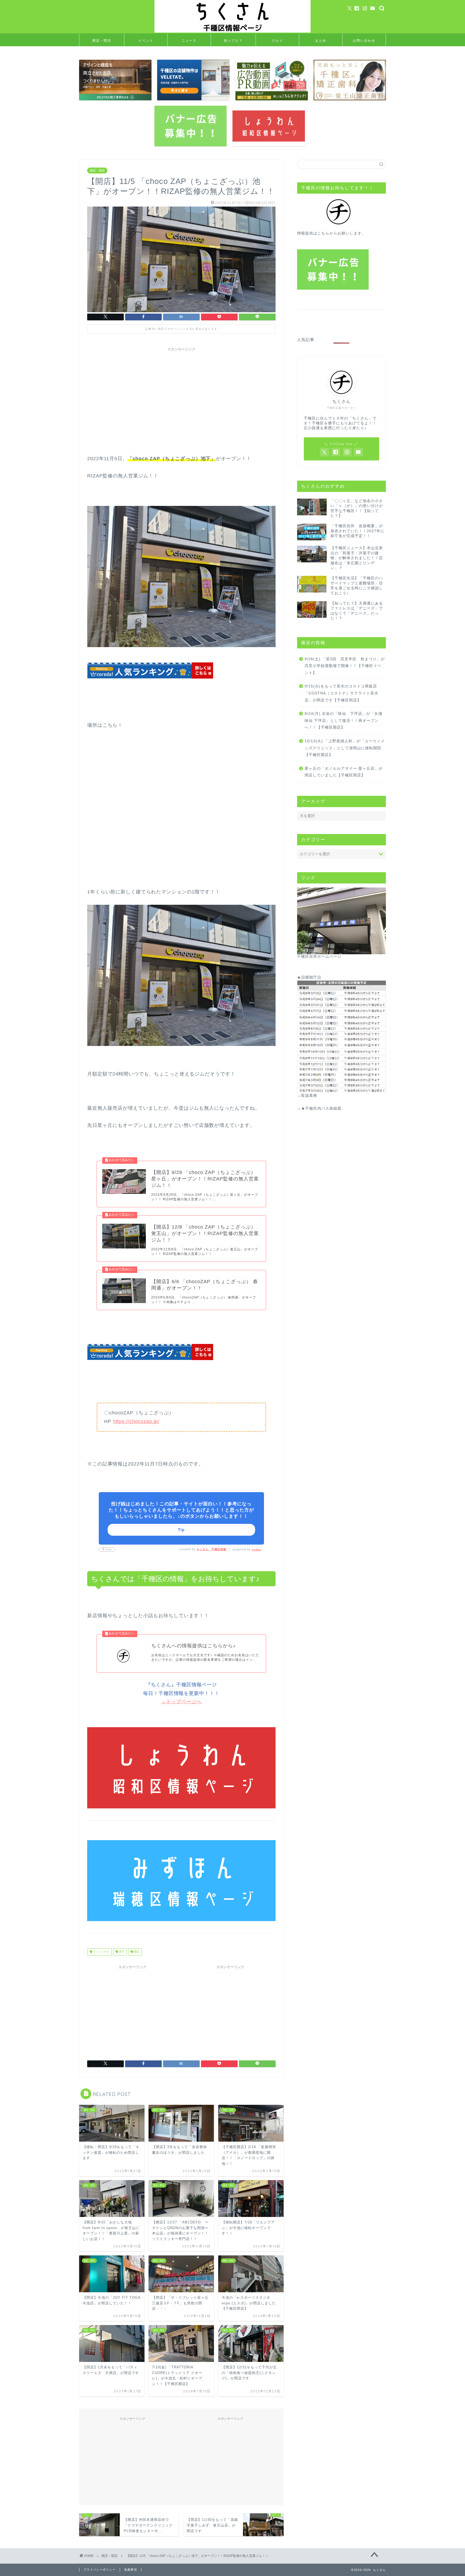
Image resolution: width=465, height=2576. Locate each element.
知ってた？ (233, 40)
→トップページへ (181, 1702)
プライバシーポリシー (100, 2570)
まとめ (321, 40)
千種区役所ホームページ (319, 957)
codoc (257, 1550)
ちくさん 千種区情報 (212, 1549)
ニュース (189, 40)
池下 (121, 1952)
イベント (146, 40)
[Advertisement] (181, 392)
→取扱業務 (307, 1096)
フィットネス (101, 1952)
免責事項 (131, 2570)
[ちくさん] (232, 32)
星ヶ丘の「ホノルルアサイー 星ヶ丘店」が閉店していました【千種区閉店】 (344, 772)
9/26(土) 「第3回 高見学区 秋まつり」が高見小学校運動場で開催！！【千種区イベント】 (345, 666)
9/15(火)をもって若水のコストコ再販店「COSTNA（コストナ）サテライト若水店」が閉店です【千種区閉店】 (341, 693)
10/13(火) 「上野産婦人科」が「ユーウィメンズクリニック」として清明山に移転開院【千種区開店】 (345, 748)
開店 (136, 1952)
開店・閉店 (102, 40)
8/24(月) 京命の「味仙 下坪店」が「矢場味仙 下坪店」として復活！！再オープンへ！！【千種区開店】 (344, 721)
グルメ (277, 40)
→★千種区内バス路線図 (319, 1108)
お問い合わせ (364, 40)
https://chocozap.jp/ (136, 1421)
